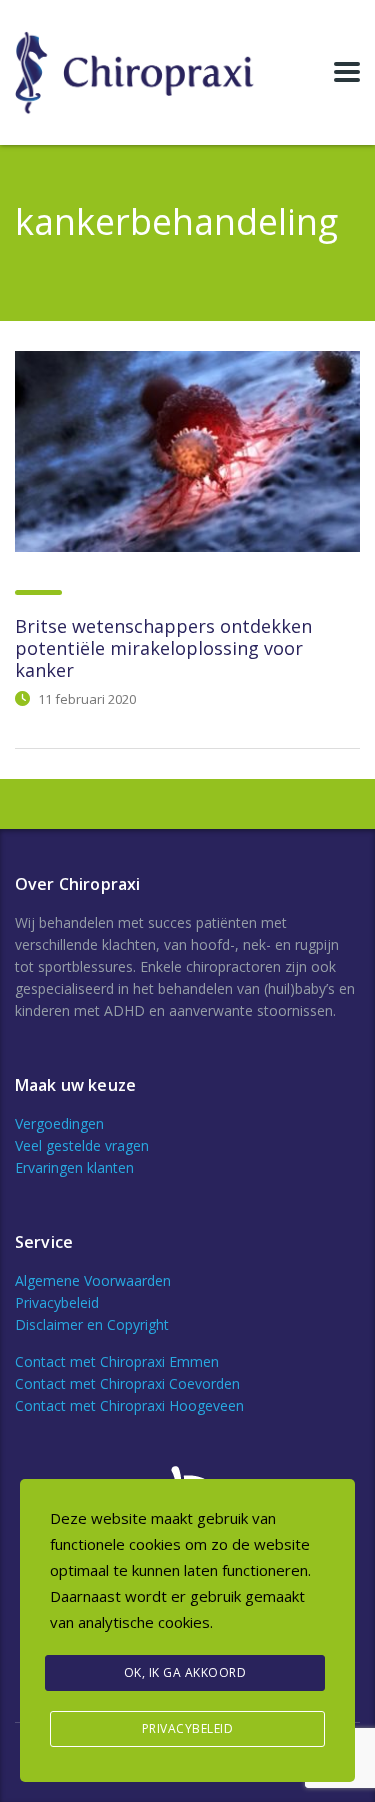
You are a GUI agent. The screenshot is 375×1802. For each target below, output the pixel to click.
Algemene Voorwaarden (93, 1280)
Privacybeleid (57, 1302)
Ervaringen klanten (74, 1167)
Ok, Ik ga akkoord (185, 1672)
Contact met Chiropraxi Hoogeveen (129, 1405)
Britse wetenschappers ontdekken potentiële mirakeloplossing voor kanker (163, 648)
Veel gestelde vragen (82, 1145)
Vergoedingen (59, 1123)
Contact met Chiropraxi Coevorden (127, 1383)
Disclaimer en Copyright (92, 1324)
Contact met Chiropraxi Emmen (117, 1361)
